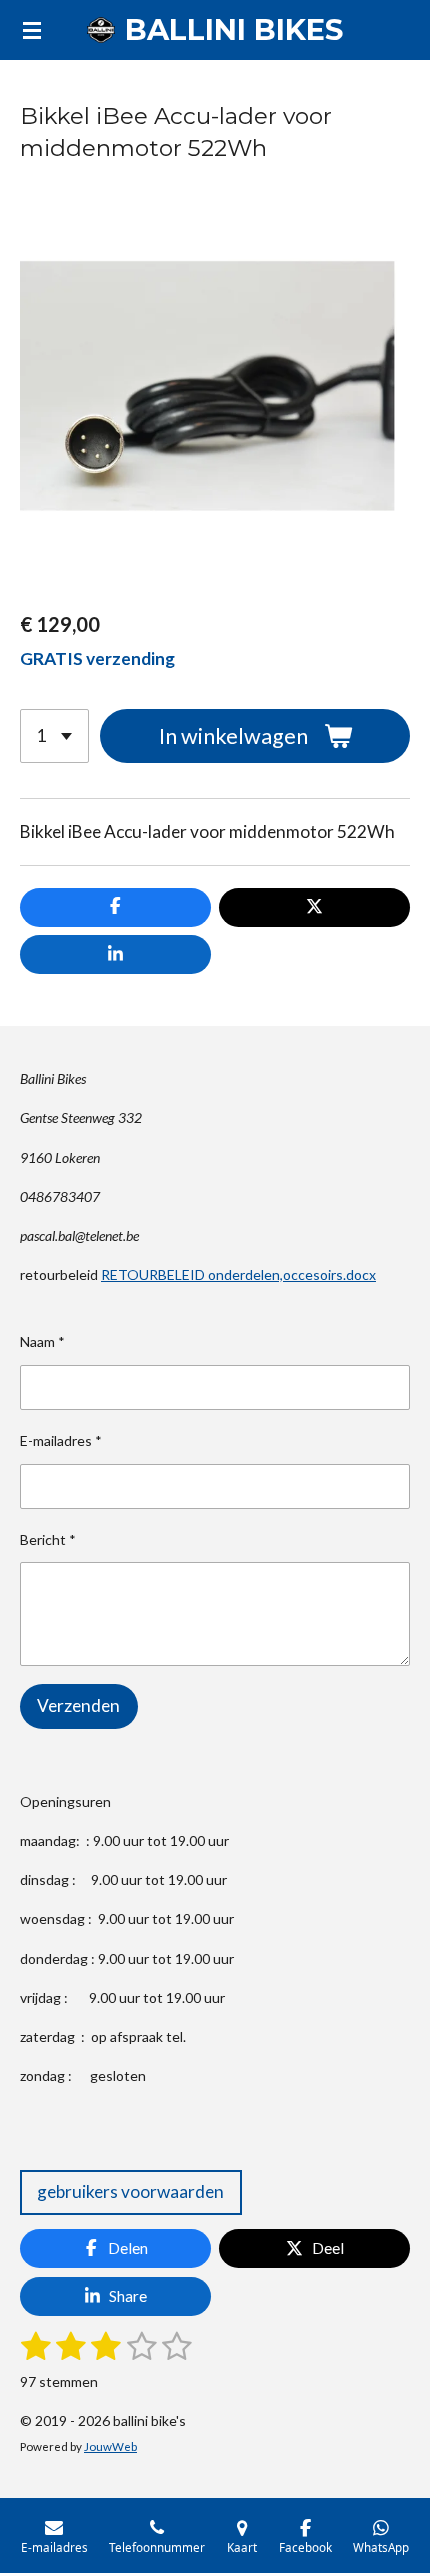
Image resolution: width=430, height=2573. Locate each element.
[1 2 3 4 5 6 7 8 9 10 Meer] (54, 736)
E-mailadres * (61, 1440)
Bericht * (48, 1539)
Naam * (42, 1341)
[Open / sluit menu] (32, 30)
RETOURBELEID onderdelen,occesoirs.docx (238, 1274)
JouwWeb (110, 2446)
